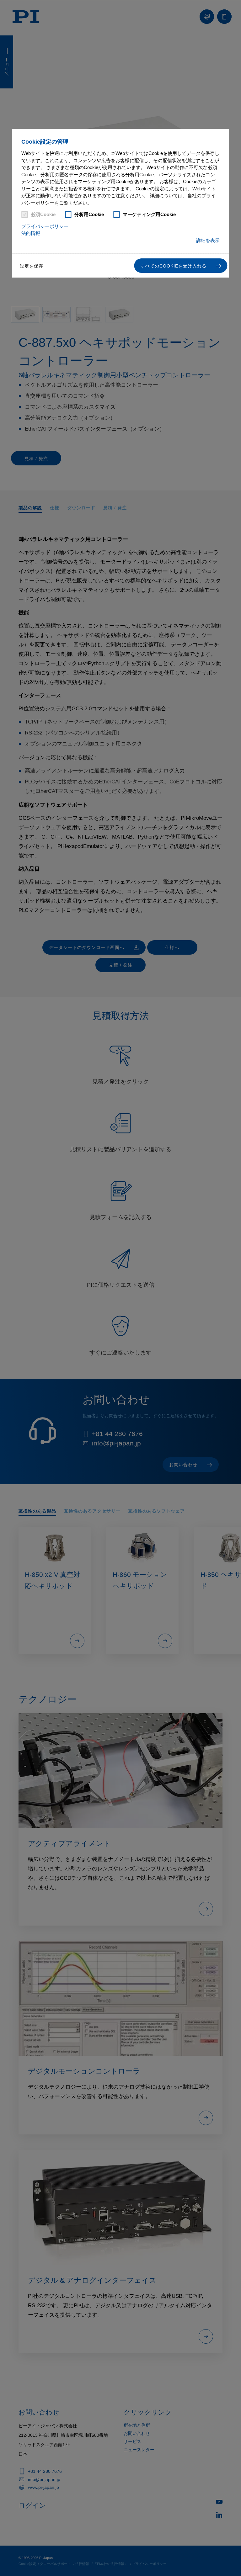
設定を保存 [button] (32, 266)
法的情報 (31, 233)
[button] (181, 266)
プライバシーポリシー (45, 226)
